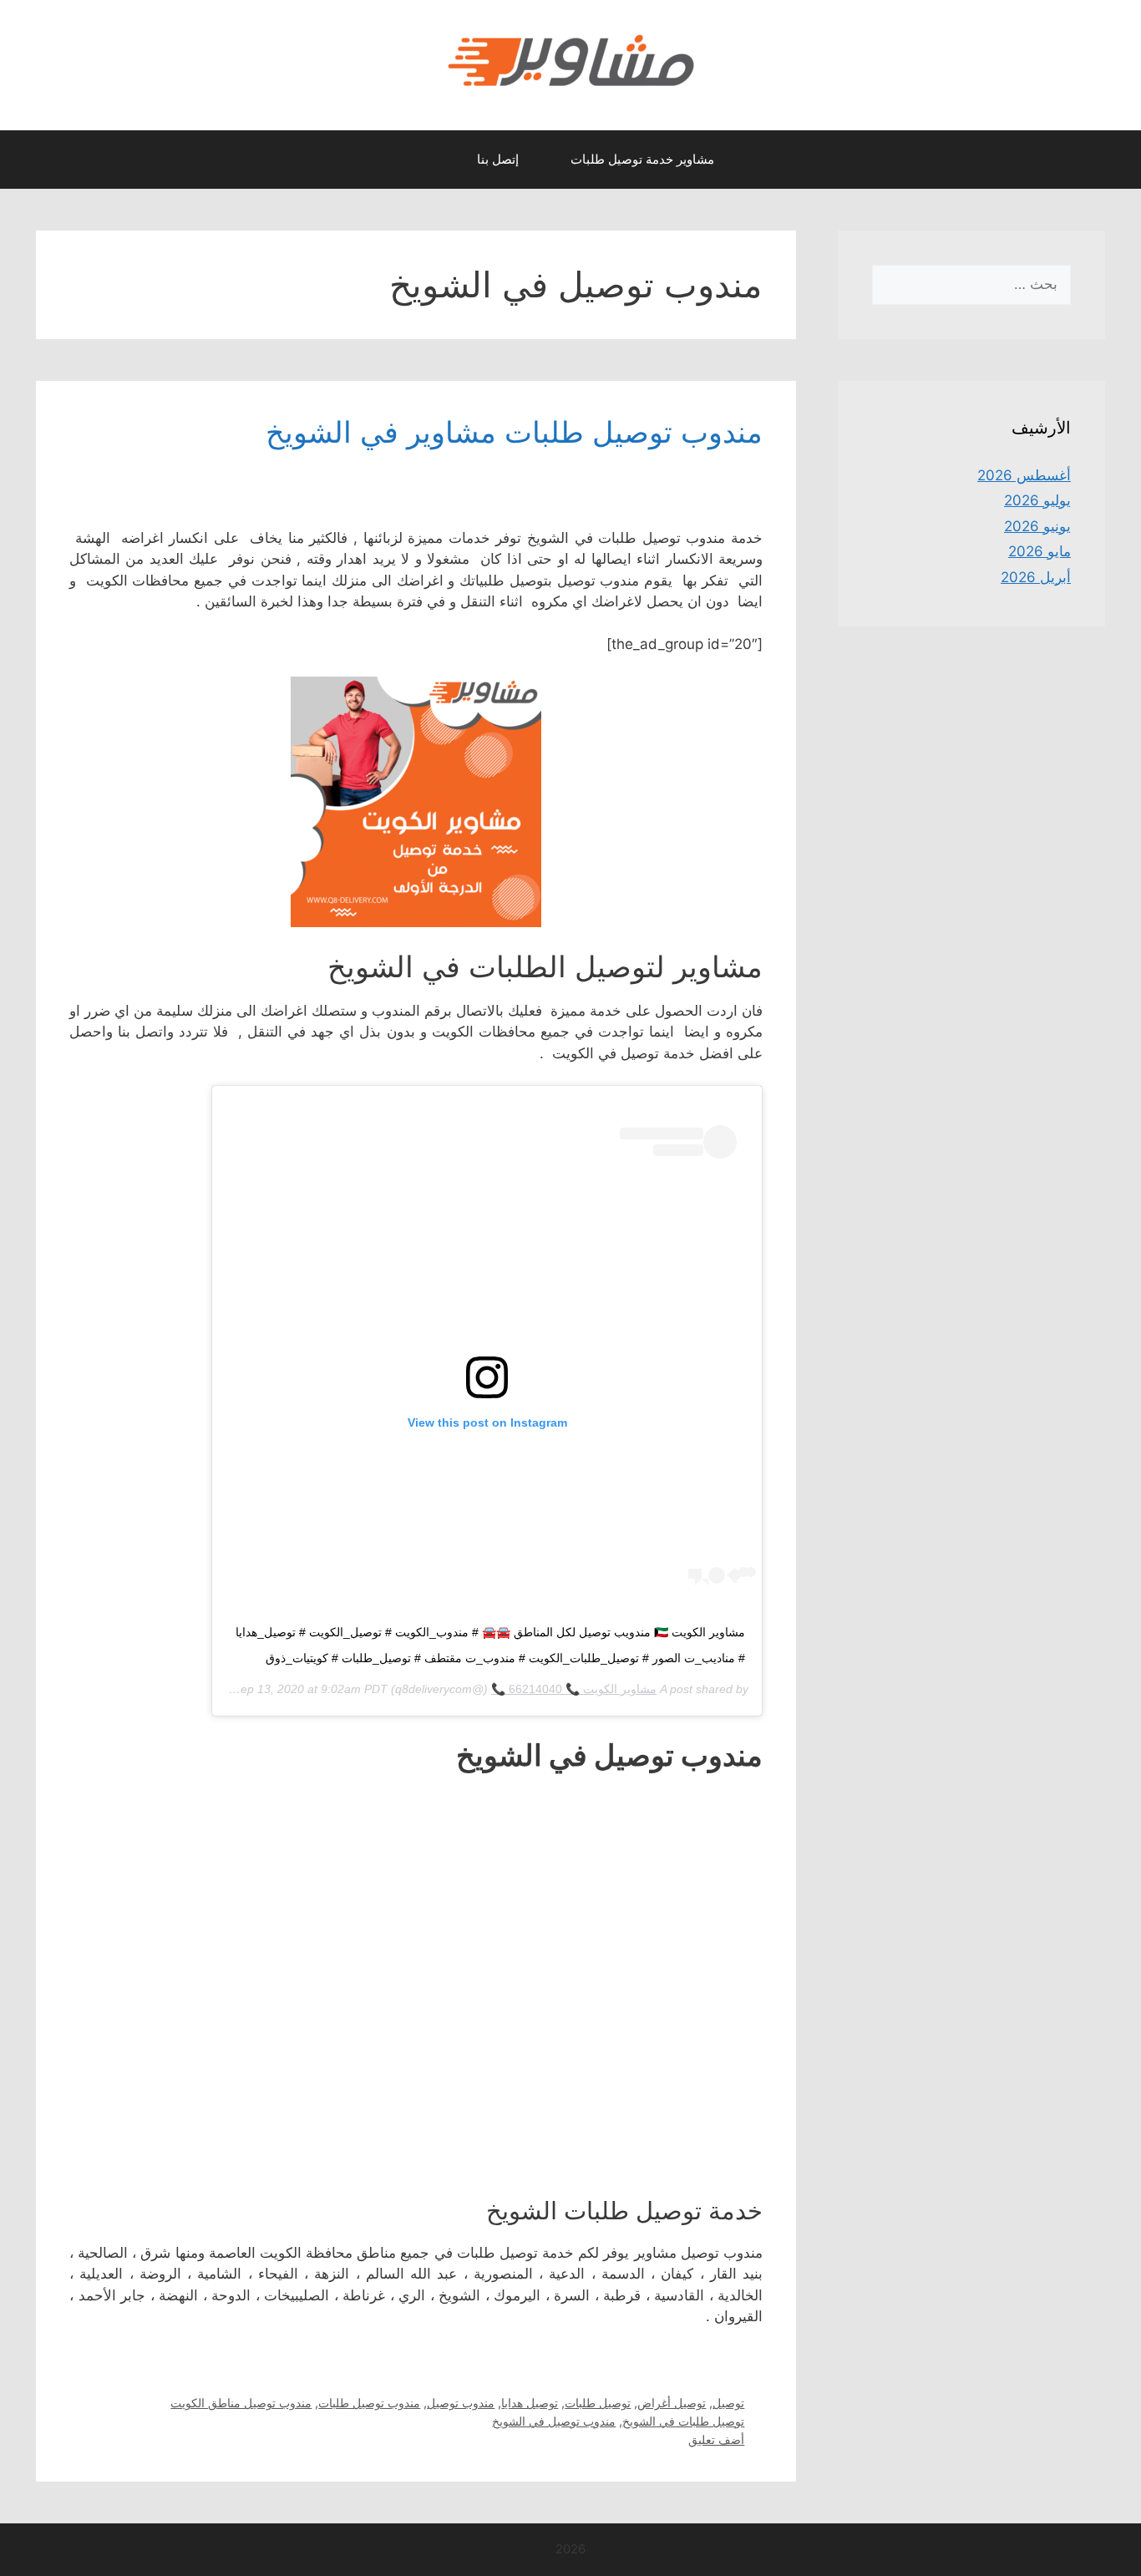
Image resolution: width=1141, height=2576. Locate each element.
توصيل (728, 2403)
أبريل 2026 (1036, 577)
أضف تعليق (716, 2439)
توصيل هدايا (530, 2403)
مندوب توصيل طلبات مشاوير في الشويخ (514, 432)
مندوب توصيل (461, 2403)
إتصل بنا (498, 159)
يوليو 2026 (1037, 500)
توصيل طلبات (598, 2403)
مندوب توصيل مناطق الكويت (241, 2403)
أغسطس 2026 (1024, 475)
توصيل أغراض (672, 2403)
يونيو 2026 (1037, 526)
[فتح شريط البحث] (435, 160)
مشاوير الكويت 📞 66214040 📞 (574, 1689)
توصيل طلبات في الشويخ (683, 2421)
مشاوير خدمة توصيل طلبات (642, 159)
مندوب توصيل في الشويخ (554, 2421)
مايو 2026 (1040, 551)
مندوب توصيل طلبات (369, 2403)
